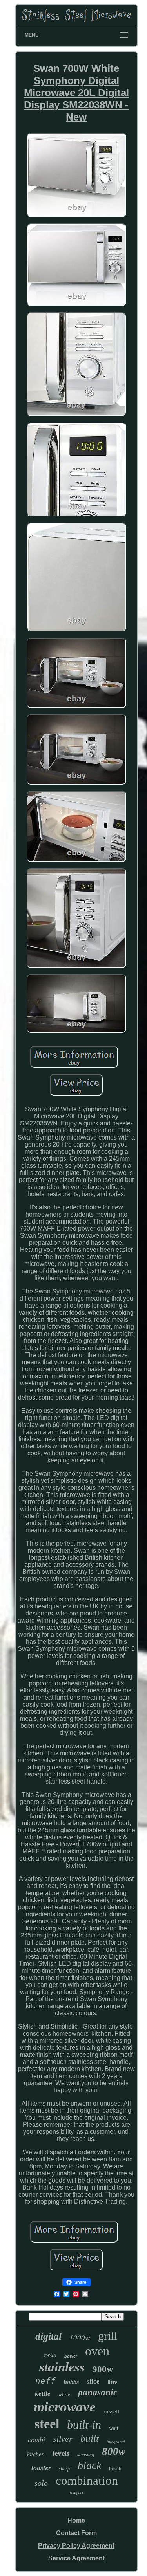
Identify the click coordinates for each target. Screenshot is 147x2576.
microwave (65, 2407)
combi (36, 2440)
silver (63, 2439)
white (64, 2394)
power (71, 2356)
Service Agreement (76, 2558)
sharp (64, 2469)
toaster (41, 2468)
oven (97, 2351)
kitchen (36, 2454)
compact (76, 2493)
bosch (115, 2469)
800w (114, 2452)
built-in (84, 2425)
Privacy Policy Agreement (76, 2546)
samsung (86, 2455)
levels (61, 2453)
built (90, 2438)
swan (50, 2355)
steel (47, 2424)
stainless (62, 2367)
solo (41, 2483)
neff (45, 2381)
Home (76, 2520)
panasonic (98, 2392)
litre (112, 2382)
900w (103, 2369)
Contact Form (76, 2533)
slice (93, 2381)
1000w (80, 2337)
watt (114, 2428)
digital (48, 2336)
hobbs (71, 2382)
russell (111, 2411)
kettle (43, 2394)
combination (87, 2480)
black (89, 2465)
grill (108, 2336)
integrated (116, 2442)
